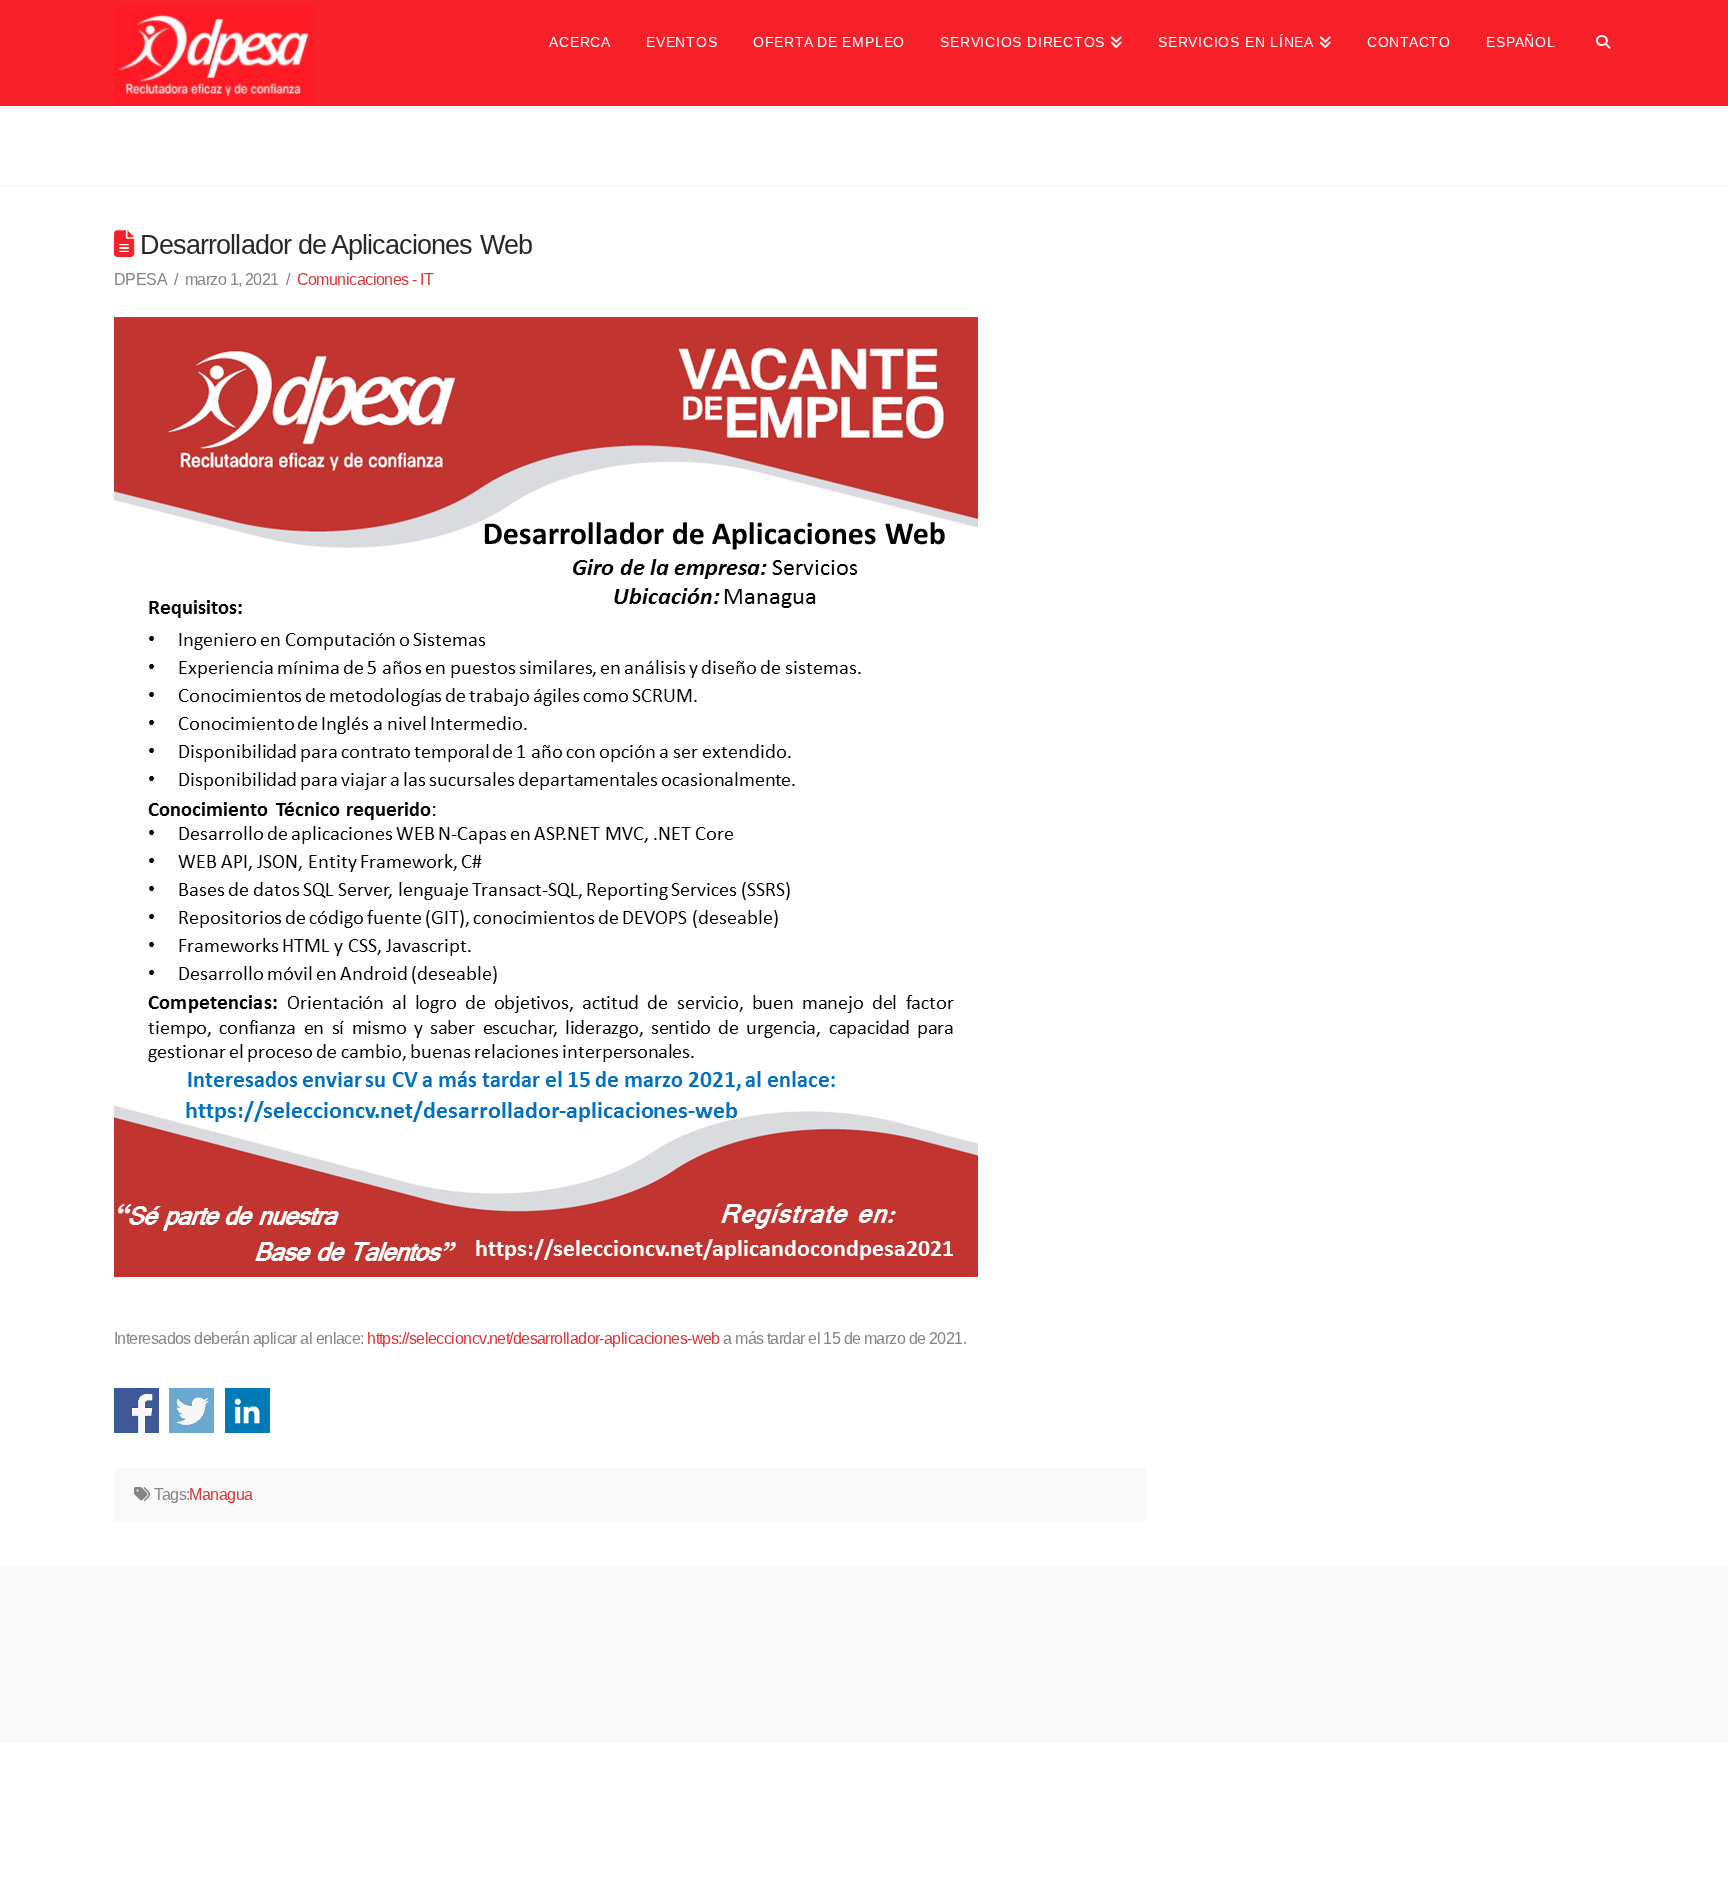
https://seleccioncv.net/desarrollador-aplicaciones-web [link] (543, 1338)
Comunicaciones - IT (365, 279)
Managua (220, 1494)
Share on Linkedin (247, 1410)
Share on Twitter (191, 1410)
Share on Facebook (136, 1410)
